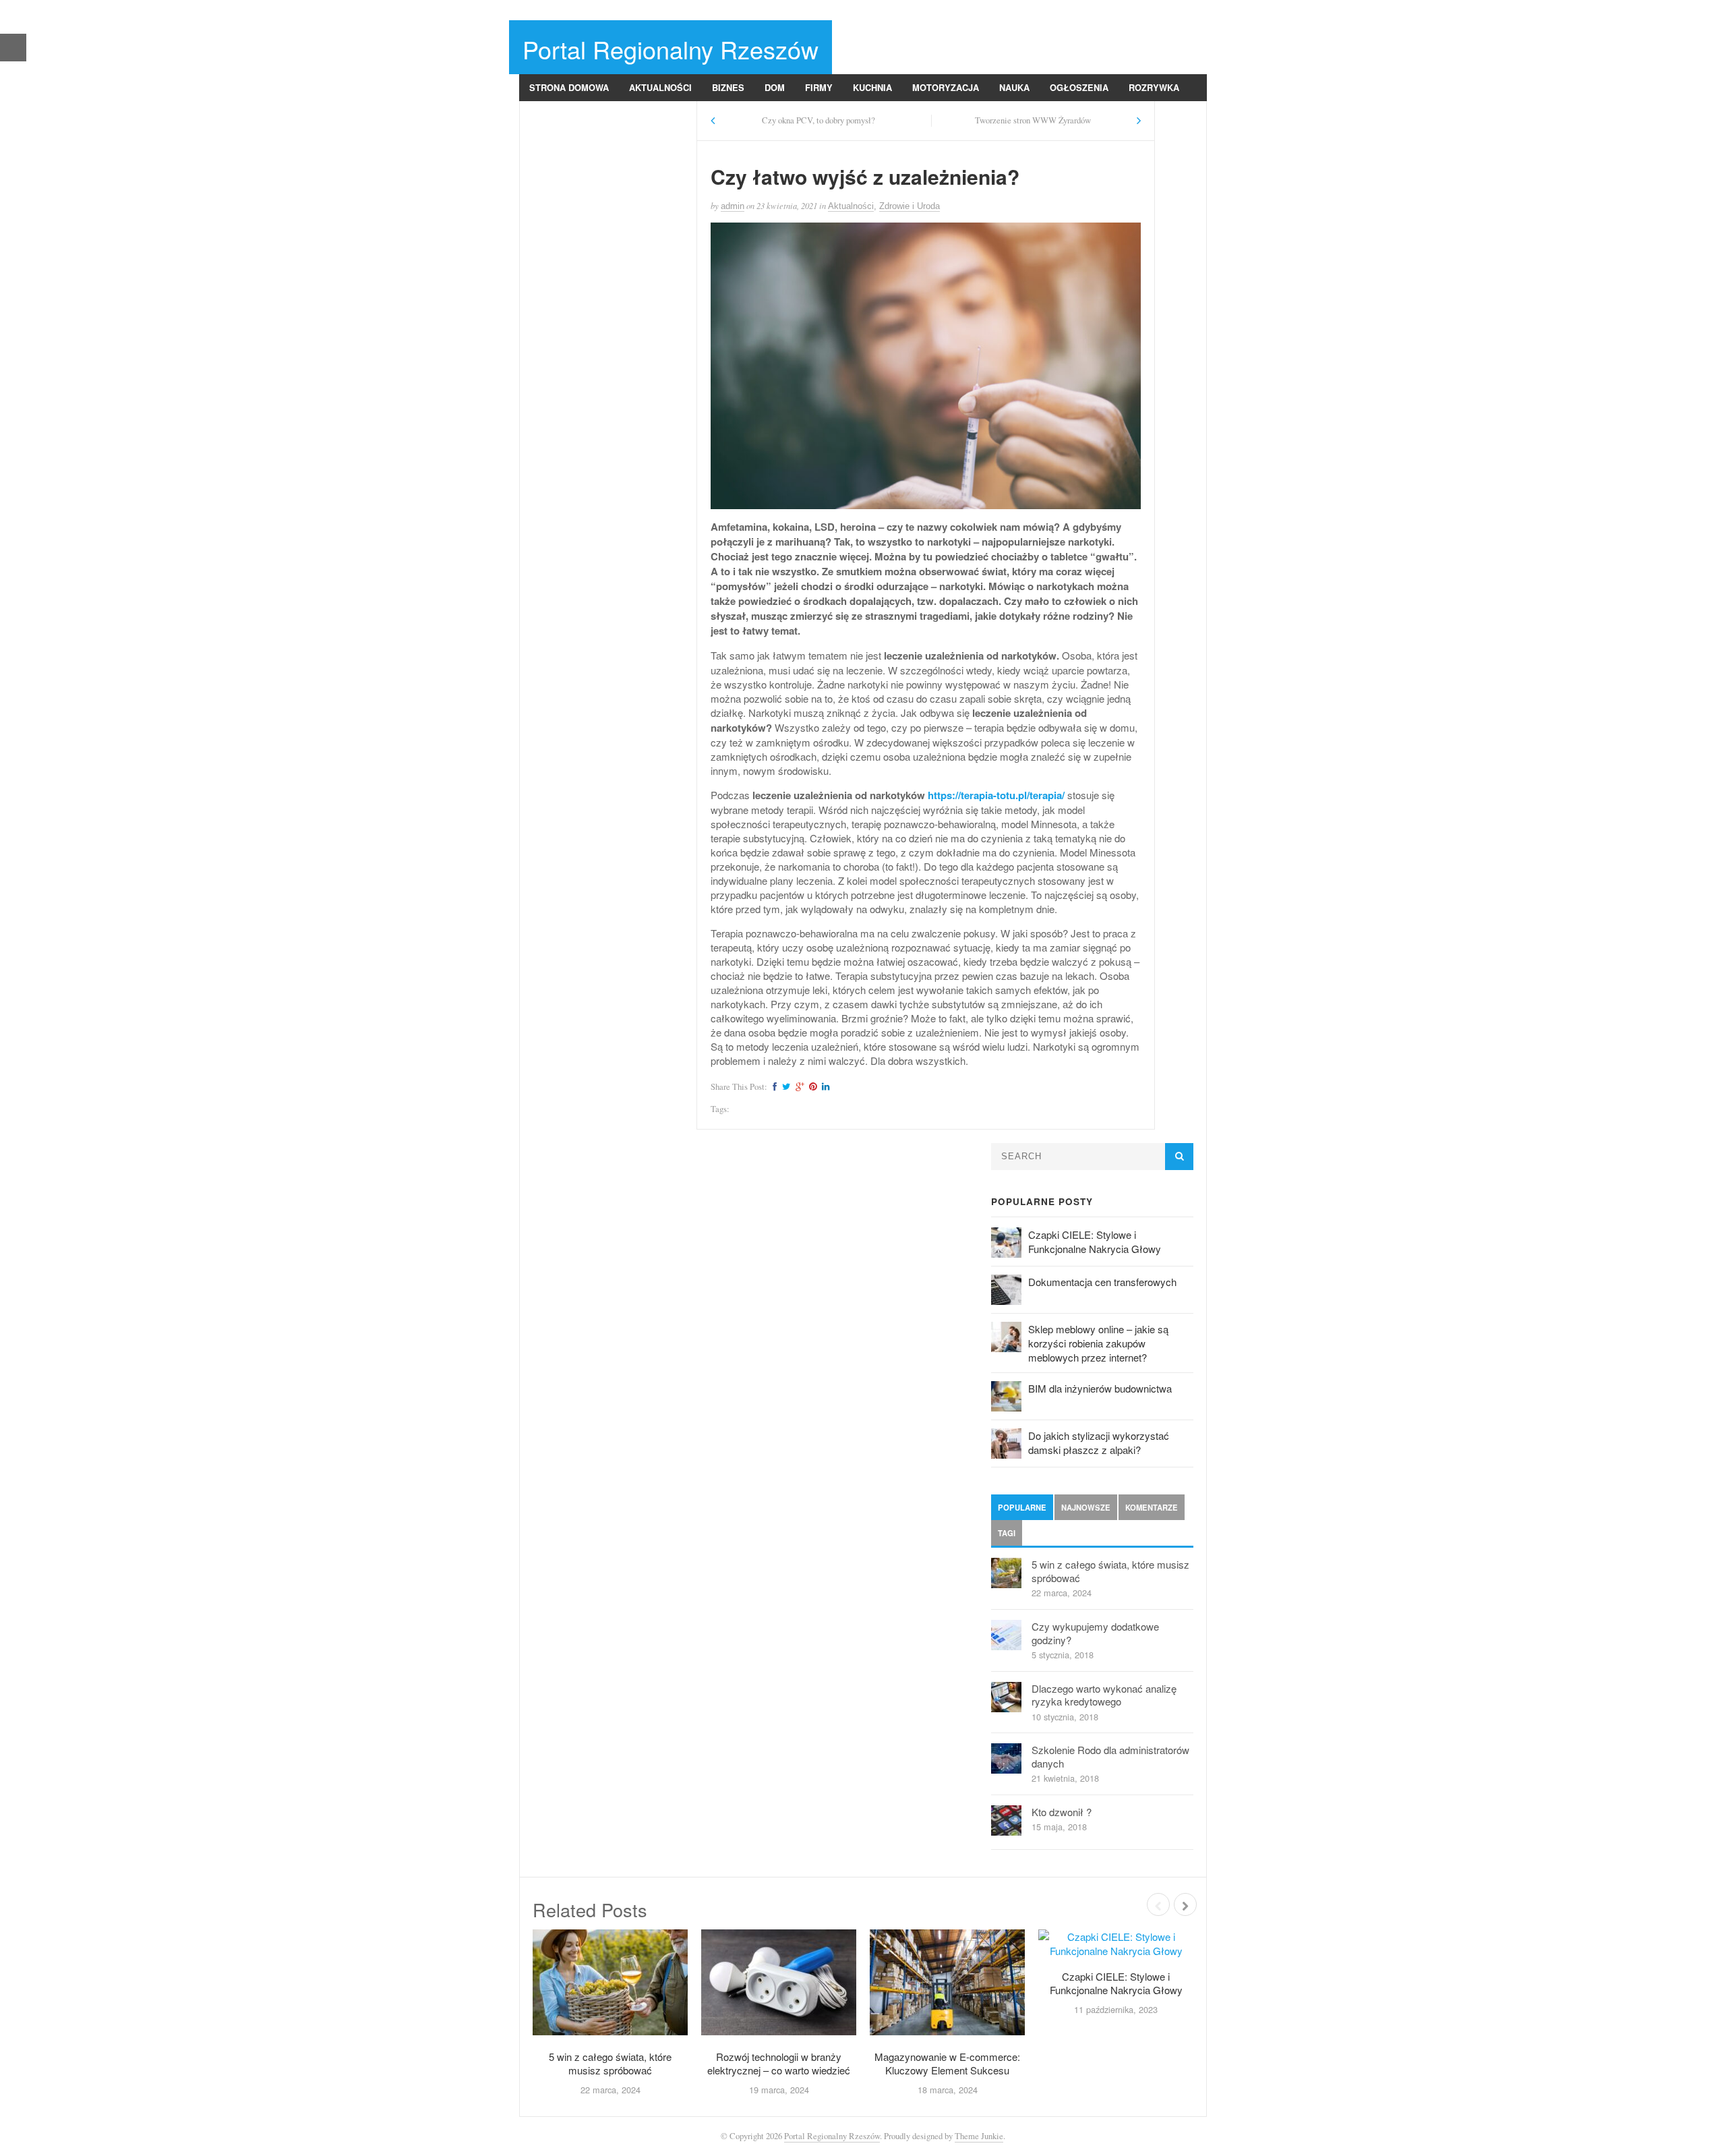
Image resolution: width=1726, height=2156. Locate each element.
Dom (775, 87)
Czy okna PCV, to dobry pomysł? (819, 120)
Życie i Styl (658, 114)
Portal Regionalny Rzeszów (671, 49)
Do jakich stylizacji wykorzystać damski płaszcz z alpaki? (1099, 1443)
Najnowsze (1086, 1507)
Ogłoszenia (1079, 87)
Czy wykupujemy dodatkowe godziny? (1095, 1633)
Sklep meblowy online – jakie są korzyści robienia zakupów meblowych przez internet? (1098, 1343)
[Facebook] (773, 1087)
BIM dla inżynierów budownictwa (1100, 1388)
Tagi (1007, 1533)
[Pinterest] (811, 1087)
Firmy (819, 87)
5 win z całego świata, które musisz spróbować (1110, 1571)
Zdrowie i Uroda (569, 114)
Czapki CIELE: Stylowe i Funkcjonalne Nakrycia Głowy (1095, 1242)
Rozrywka (1154, 87)
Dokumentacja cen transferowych (1102, 1282)
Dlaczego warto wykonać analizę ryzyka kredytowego (1104, 1695)
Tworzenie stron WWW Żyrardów (1033, 120)
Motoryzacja (946, 87)
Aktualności (660, 87)
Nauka (1014, 87)
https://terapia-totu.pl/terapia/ (996, 795)
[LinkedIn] (824, 1087)
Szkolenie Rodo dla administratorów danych (1110, 1756)
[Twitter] (784, 1087)
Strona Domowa (569, 87)
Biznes (728, 87)
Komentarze (1152, 1507)
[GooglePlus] (798, 1087)
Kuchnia (872, 87)
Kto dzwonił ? (1062, 1812)
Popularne (1022, 1507)
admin (733, 206)
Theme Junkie (979, 2136)
